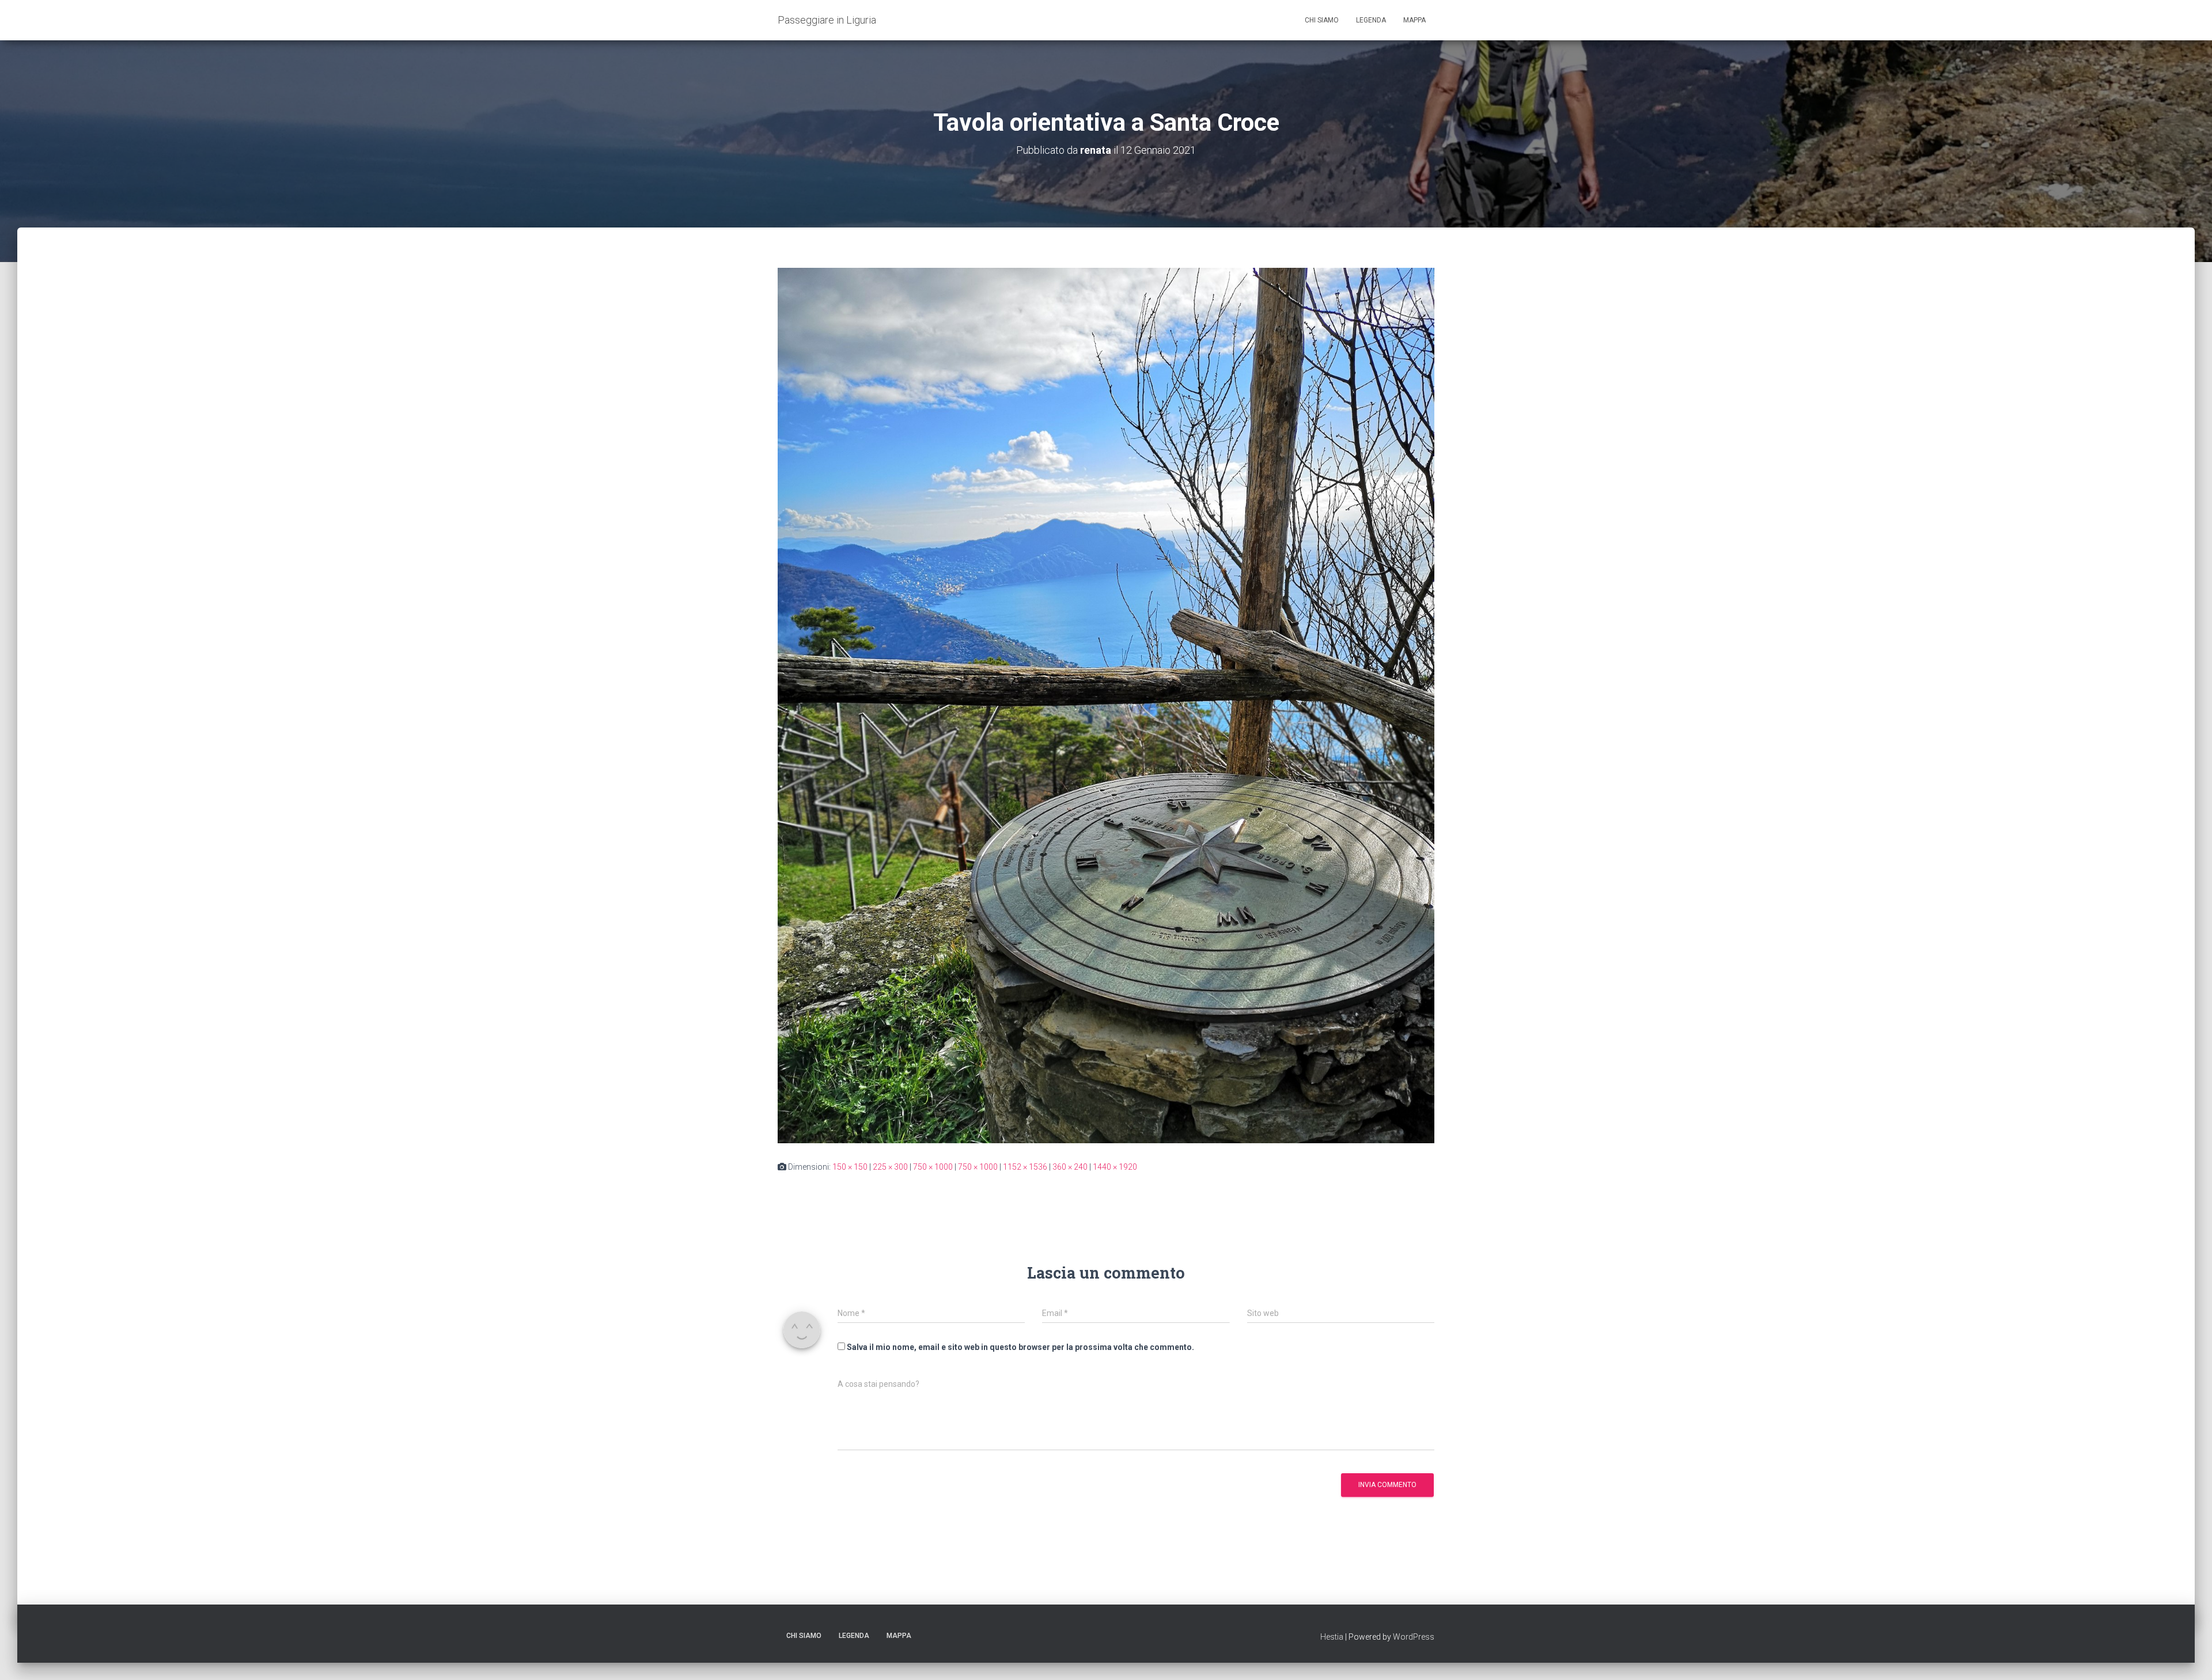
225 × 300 (890, 1167)
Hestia (1332, 1637)
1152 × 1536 (1025, 1167)
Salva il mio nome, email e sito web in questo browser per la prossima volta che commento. (1020, 1347)
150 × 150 (850, 1167)
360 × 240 (1070, 1167)
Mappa (1414, 20)
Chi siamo (1322, 20)
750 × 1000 (933, 1167)
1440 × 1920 (1115, 1167)
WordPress (1414, 1637)
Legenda (1371, 20)
